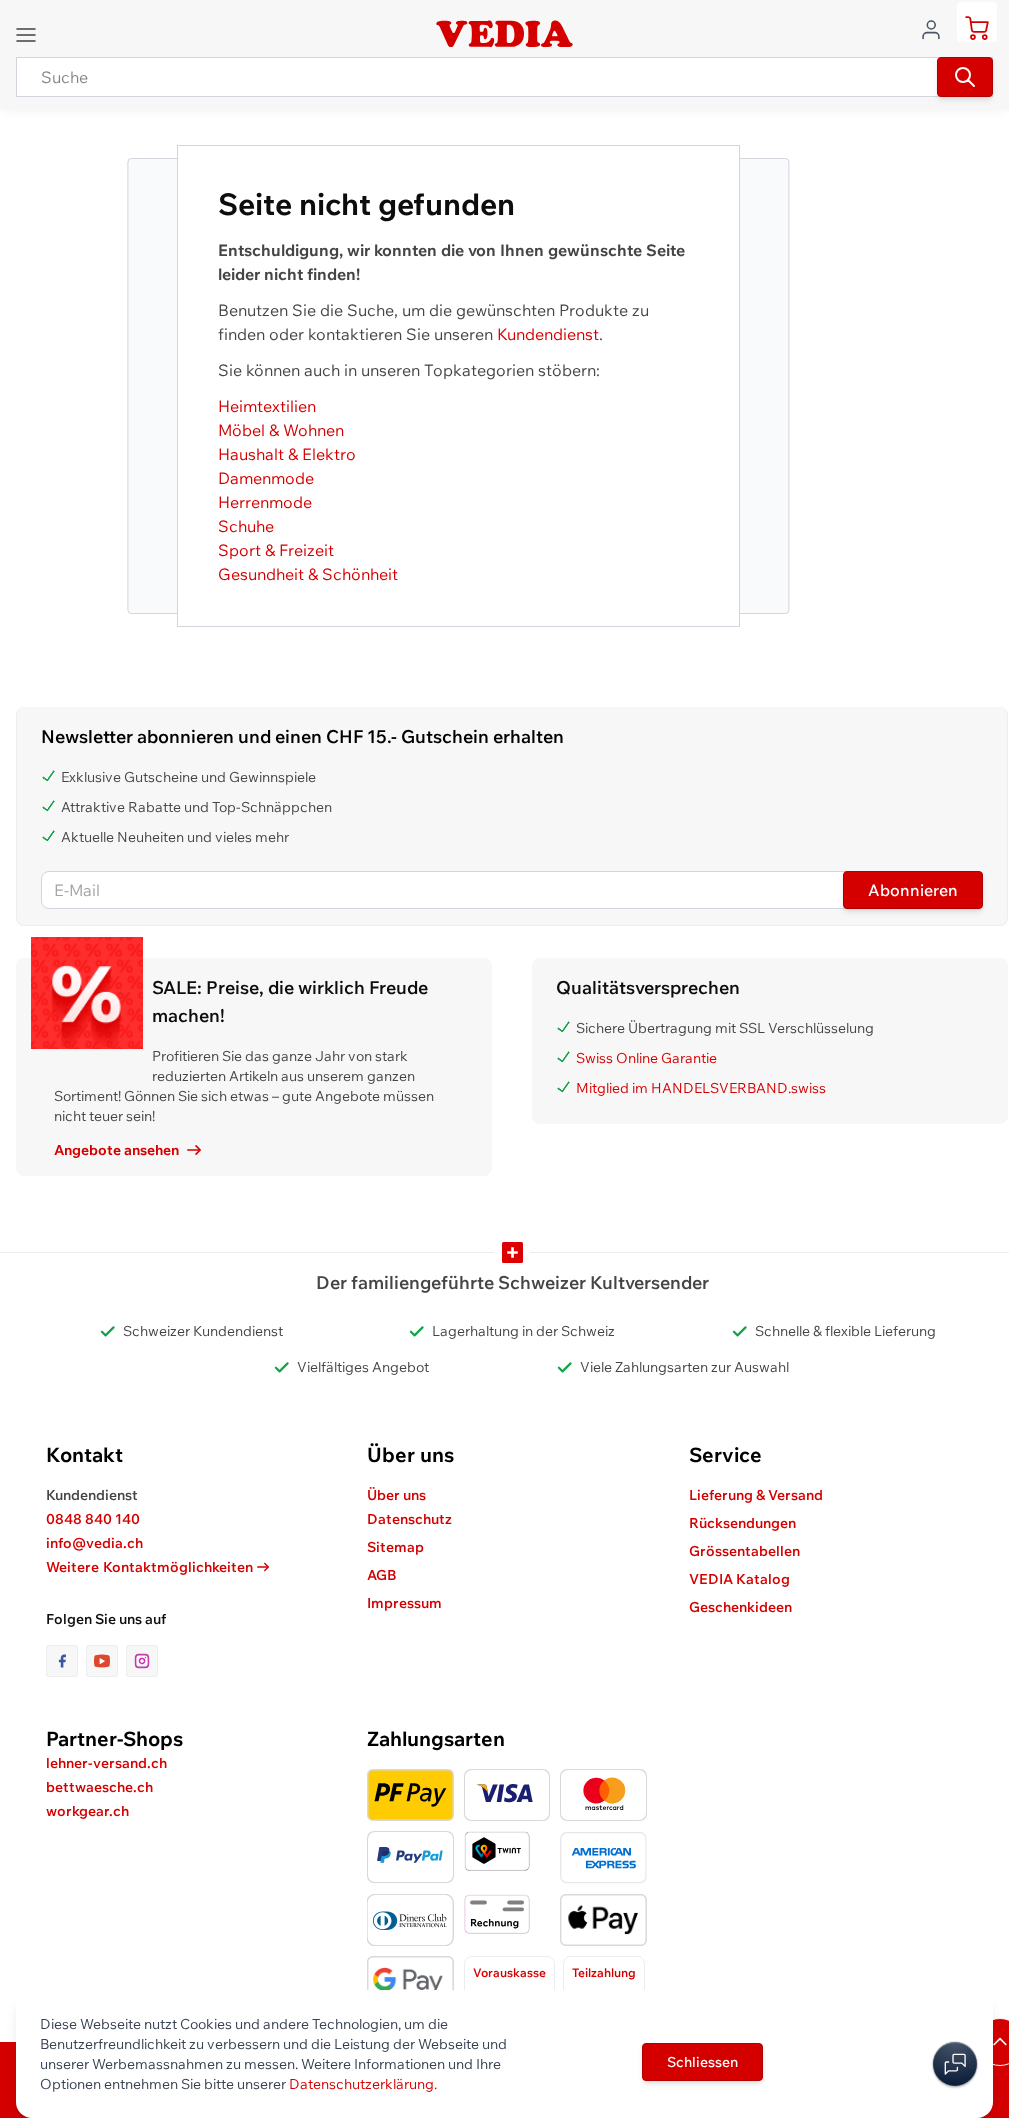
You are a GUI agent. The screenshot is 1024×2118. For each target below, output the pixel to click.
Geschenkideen (740, 1607)
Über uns (396, 1495)
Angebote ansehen (116, 1150)
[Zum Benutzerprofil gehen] (937, 28)
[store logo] (504, 34)
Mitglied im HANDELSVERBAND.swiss (701, 1088)
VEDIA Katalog (739, 1579)
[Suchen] (965, 77)
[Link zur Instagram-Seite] (142, 1661)
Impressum (404, 1603)
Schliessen (702, 2062)
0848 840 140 (93, 1519)
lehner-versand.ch (106, 1763)
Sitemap (395, 1547)
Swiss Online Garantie (646, 1058)
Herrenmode (265, 502)
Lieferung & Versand (756, 1495)
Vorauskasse (509, 1972)
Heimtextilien (267, 406)
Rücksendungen (742, 1523)
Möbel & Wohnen (281, 430)
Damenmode (266, 478)
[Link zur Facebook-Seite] (66, 1661)
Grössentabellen (744, 1551)
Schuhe (246, 526)
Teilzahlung (604, 1972)
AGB (382, 1575)
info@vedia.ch (94, 1543)
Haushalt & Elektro (287, 454)
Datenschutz (409, 1519)
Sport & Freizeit (276, 550)
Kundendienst (548, 334)
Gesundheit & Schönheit (308, 574)
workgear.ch (87, 1811)
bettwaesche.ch (99, 1787)
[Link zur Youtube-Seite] (106, 1661)
